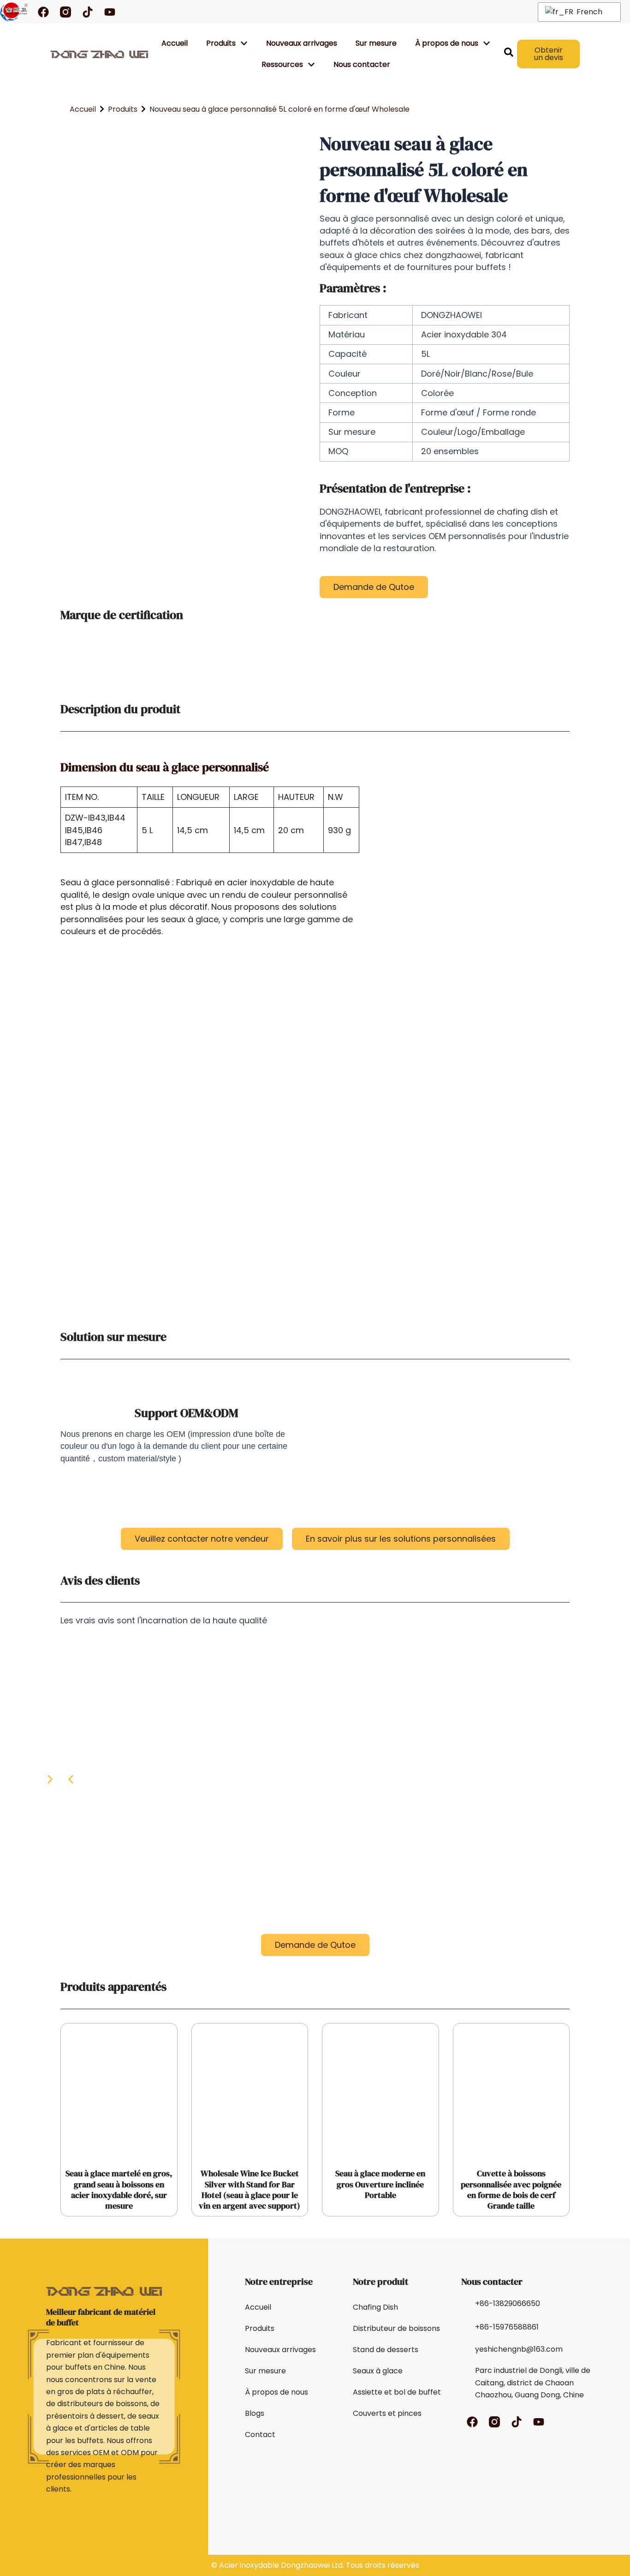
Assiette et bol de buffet (397, 2392)
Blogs (255, 2413)
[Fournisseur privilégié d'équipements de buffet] (99, 54)
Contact (260, 2435)
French (588, 12)
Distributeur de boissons (396, 2328)
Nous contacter (362, 64)
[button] (71, 1780)
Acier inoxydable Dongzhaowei (274, 2565)
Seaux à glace (378, 2371)
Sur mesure (376, 43)
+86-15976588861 (507, 2327)
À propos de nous (276, 2392)
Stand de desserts (386, 2350)
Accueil (175, 43)
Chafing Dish (375, 2307)
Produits (221, 43)
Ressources (282, 64)
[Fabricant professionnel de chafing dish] (14, 12)
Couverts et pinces (387, 2413)
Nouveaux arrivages (302, 43)
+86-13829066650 (508, 2303)
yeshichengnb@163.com (519, 2349)
